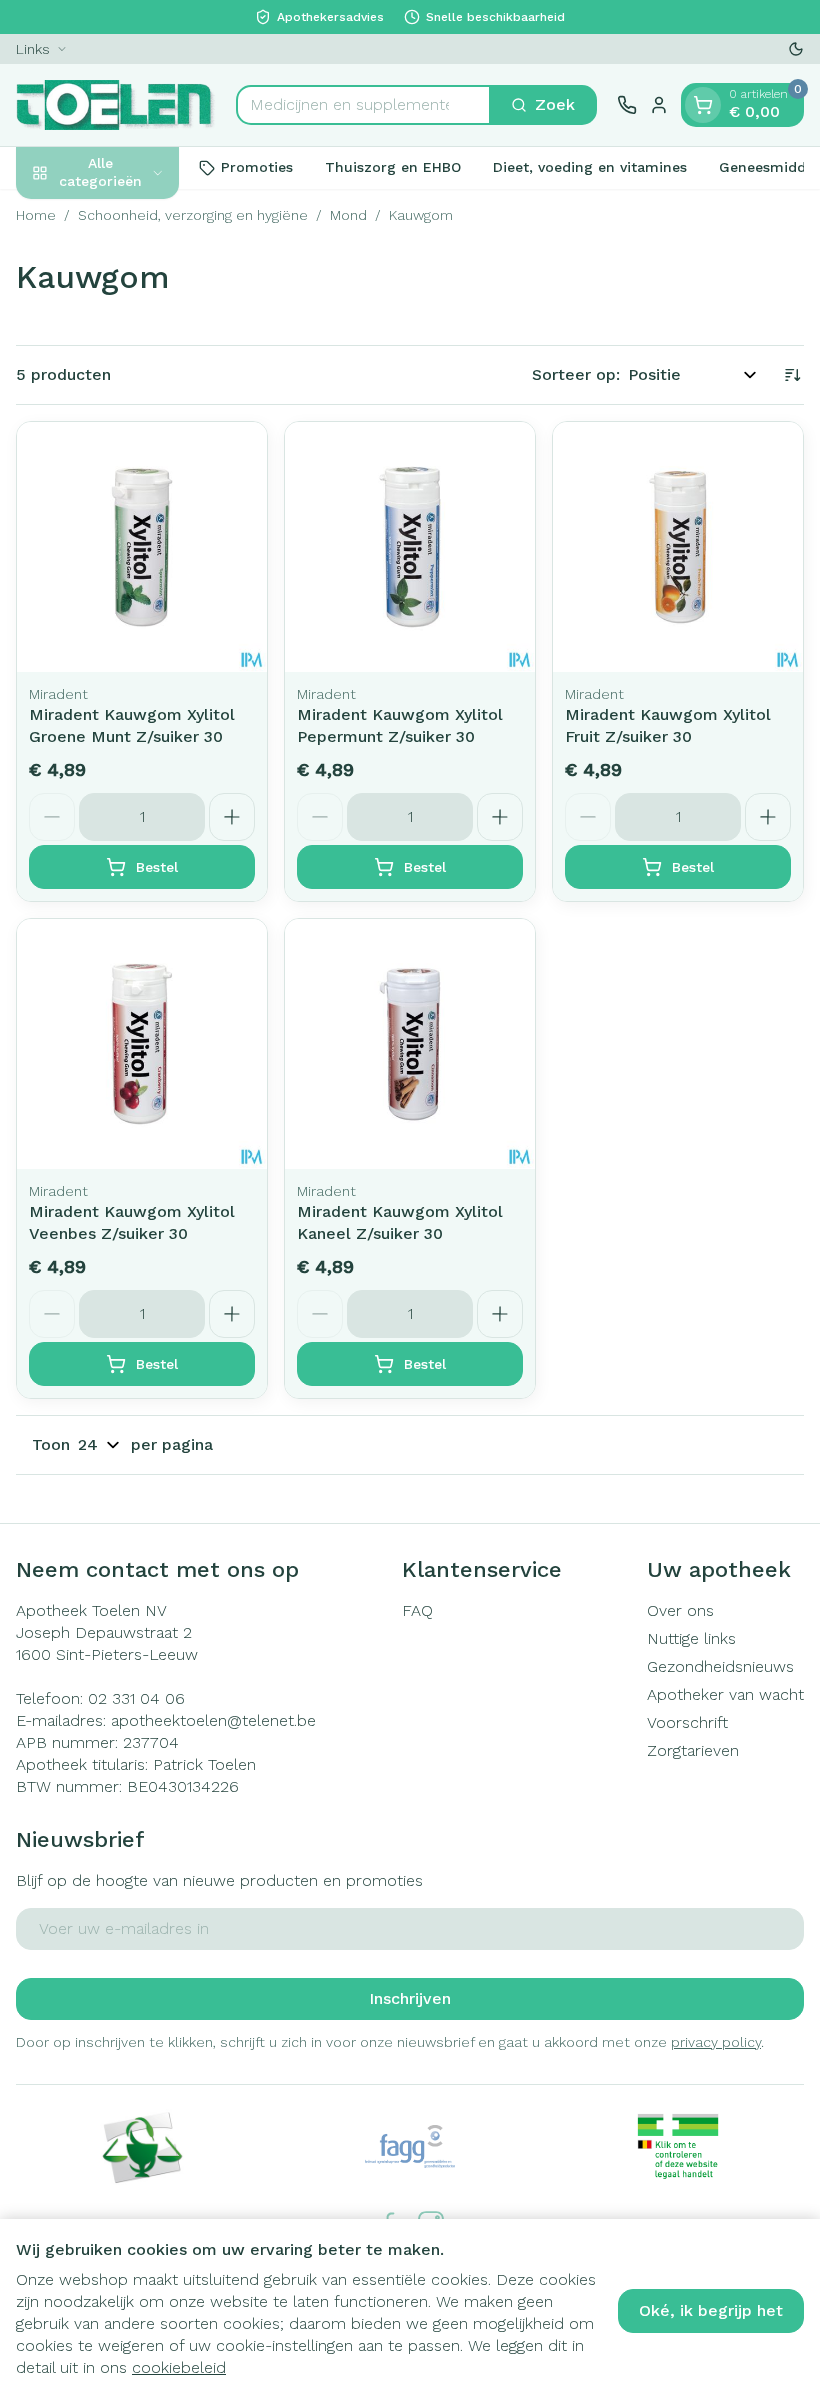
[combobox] (363, 105)
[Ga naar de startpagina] (116, 105)
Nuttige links (691, 1638)
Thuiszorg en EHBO (393, 167)
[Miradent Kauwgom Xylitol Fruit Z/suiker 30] (678, 547)
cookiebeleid (179, 2367)
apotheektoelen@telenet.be (213, 1720)
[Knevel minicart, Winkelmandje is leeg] (703, 105)
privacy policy (716, 2042)
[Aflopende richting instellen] (792, 375)
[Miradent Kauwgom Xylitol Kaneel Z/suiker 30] (410, 1044)
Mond (348, 215)
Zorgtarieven (693, 1750)
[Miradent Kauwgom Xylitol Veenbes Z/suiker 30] (142, 1044)
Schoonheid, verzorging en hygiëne (193, 215)
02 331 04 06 (136, 1698)
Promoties (257, 167)
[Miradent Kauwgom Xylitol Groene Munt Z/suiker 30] (142, 547)
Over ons (680, 1610)
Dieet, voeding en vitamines (590, 167)
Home (36, 215)
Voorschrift (687, 1722)
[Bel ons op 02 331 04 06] (627, 105)
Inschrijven (410, 1998)
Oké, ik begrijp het (711, 2310)
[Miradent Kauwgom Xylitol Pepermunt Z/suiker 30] (410, 547)
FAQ (417, 1610)
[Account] (659, 105)
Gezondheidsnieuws (720, 1666)
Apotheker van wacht (725, 1694)
